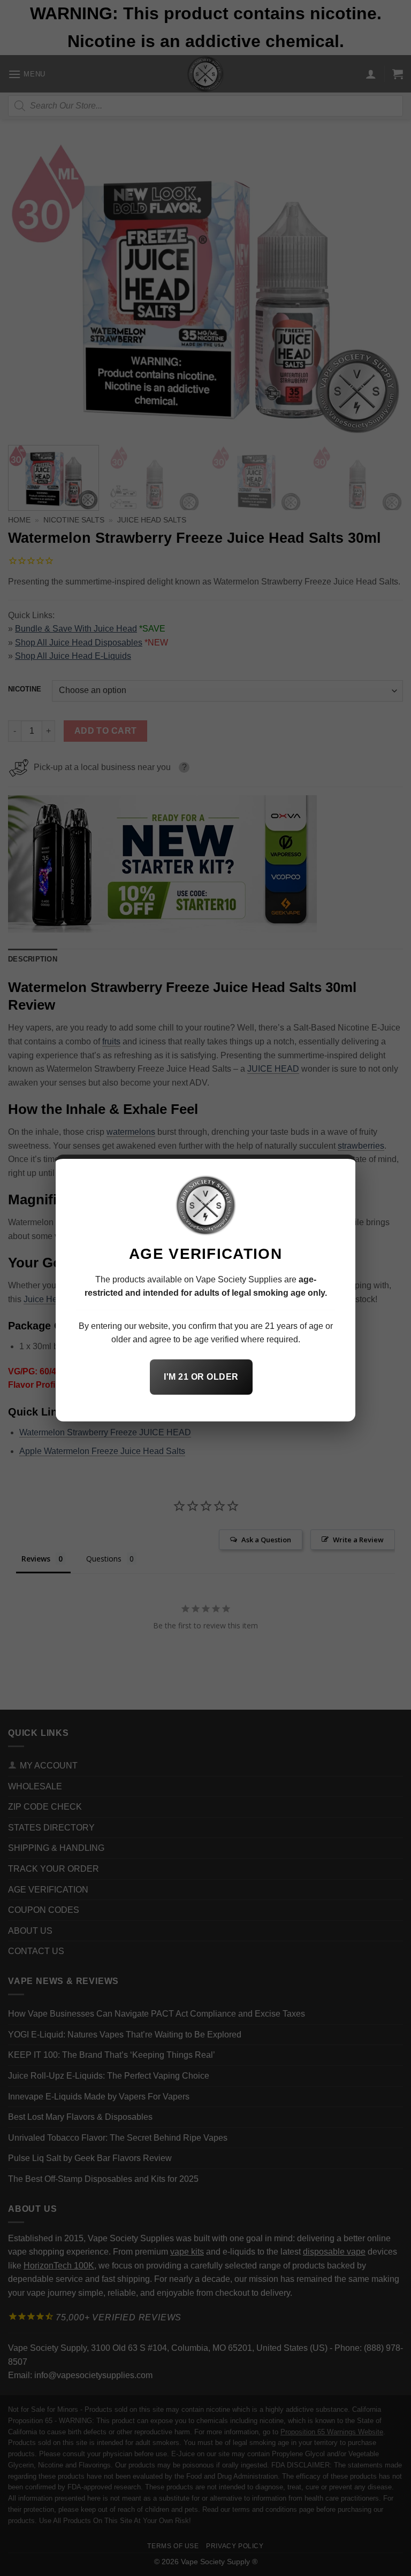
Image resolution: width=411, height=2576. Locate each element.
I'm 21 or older (201, 1377)
